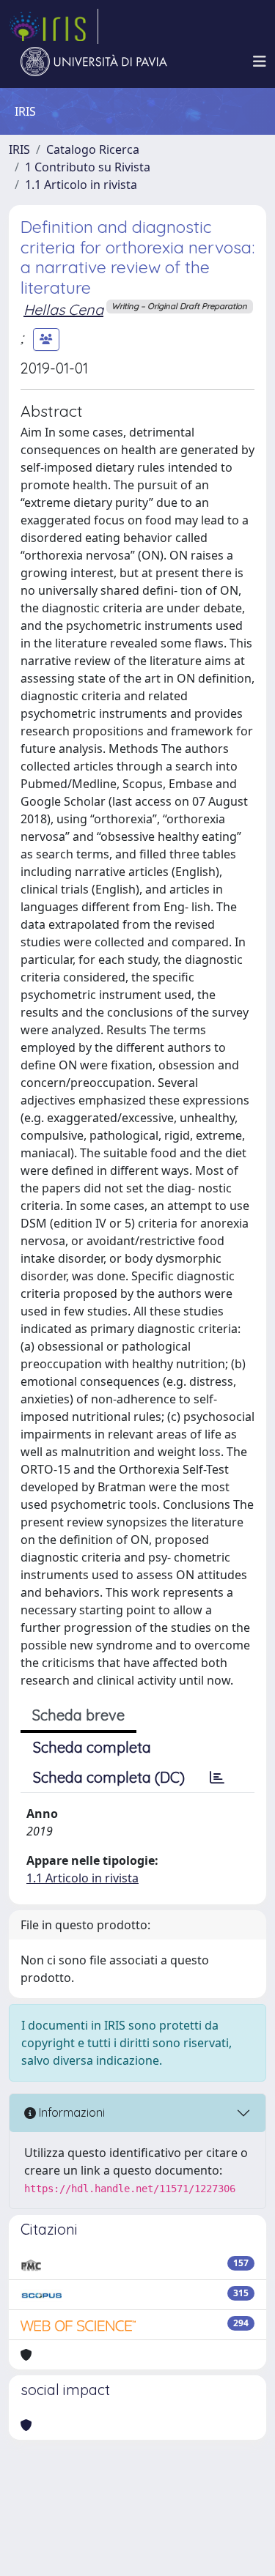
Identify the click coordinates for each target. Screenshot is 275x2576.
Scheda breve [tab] (78, 1715)
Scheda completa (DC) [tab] (109, 1777)
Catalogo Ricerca (93, 149)
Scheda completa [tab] (92, 1747)
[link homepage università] (94, 62)
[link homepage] (54, 26)
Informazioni (70, 2112)
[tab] (217, 1778)
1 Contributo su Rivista (88, 167)
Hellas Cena (63, 309)
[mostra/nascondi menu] (260, 62)
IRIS (19, 149)
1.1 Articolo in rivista (81, 185)
